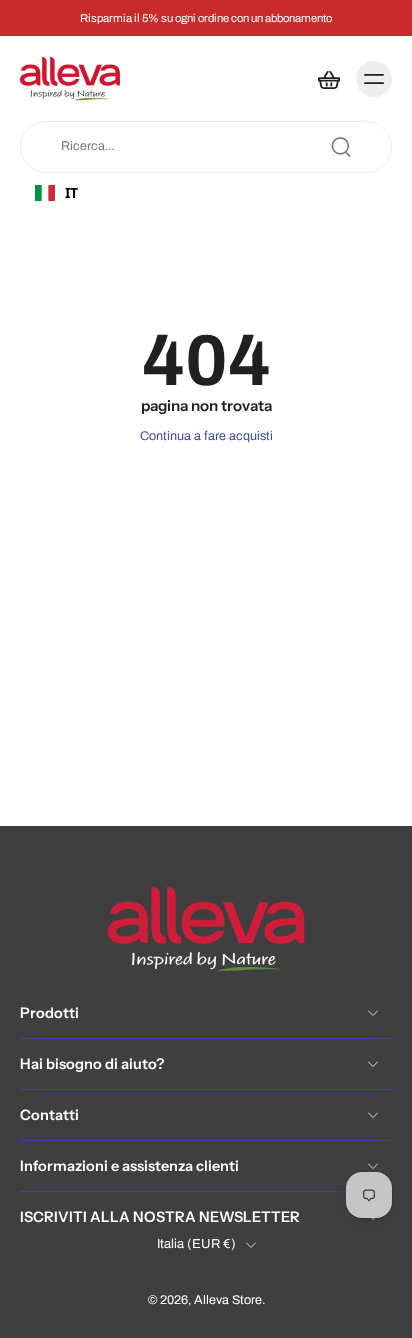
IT (71, 192)
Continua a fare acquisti (206, 436)
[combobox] (111, 193)
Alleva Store (228, 1301)
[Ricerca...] (341, 147)
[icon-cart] (328, 79)
